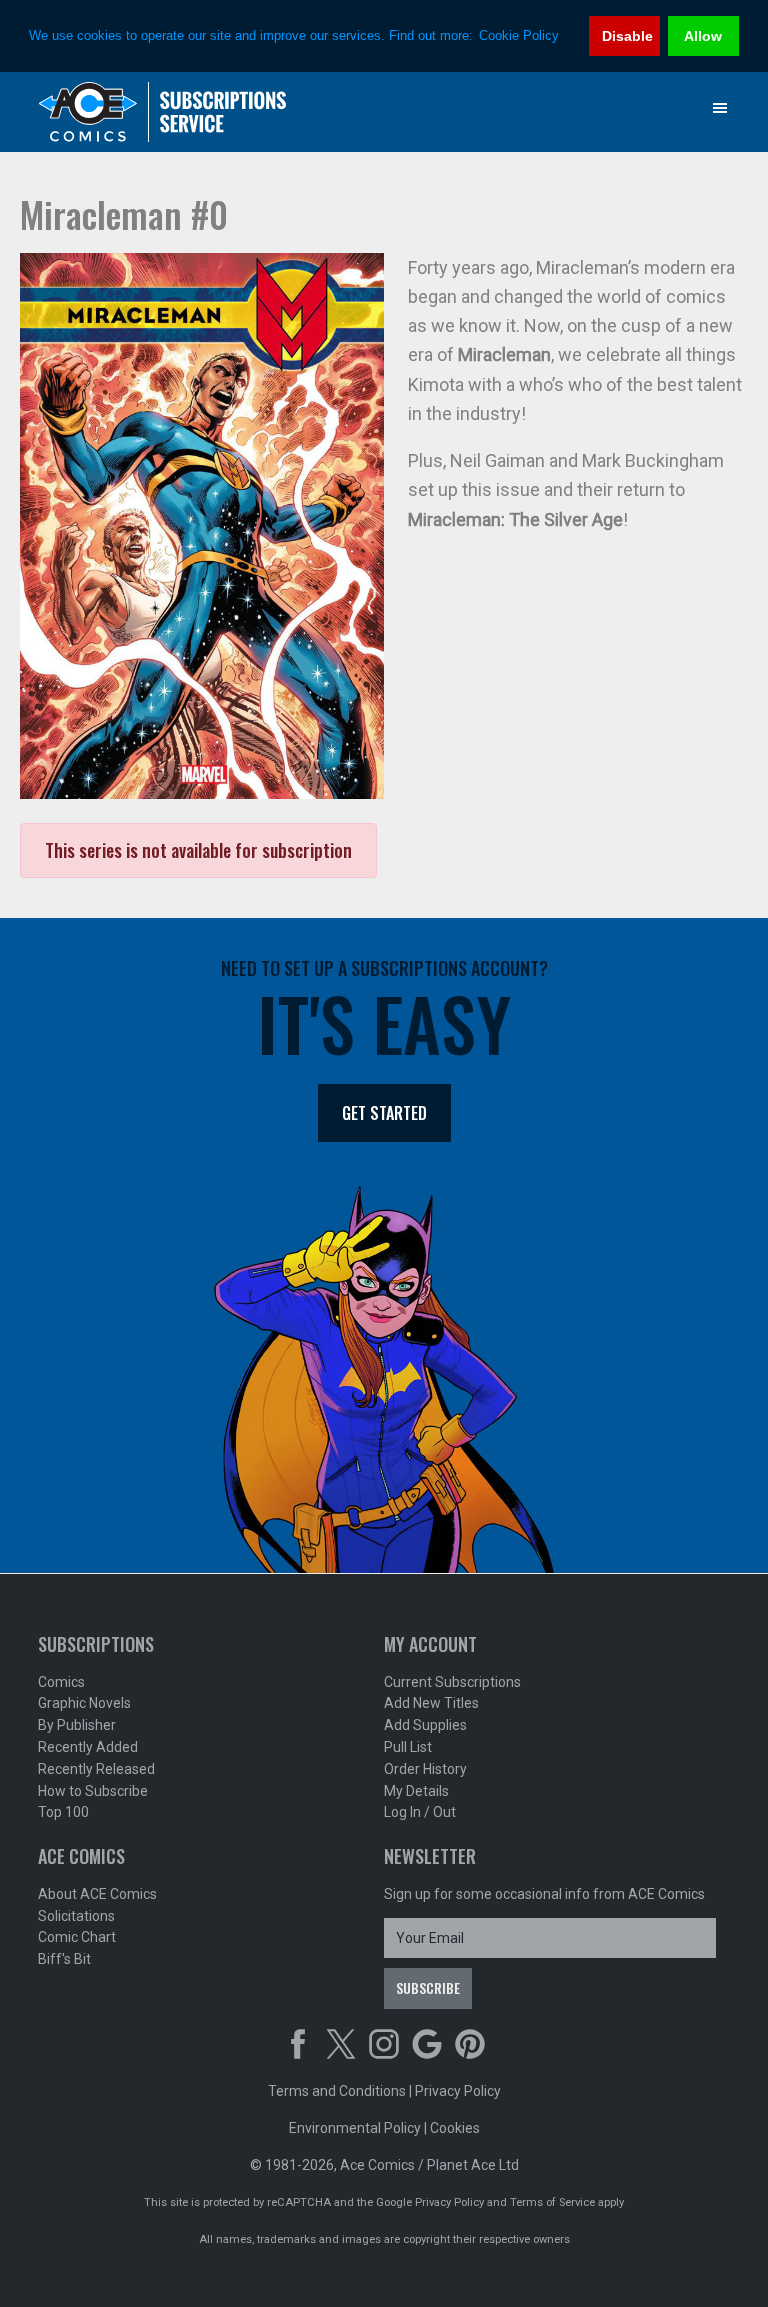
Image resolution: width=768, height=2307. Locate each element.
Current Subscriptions (452, 1682)
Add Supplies (425, 1725)
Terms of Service (552, 2202)
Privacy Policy (458, 2091)
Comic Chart (77, 1937)
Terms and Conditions (337, 2091)
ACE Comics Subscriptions (163, 112)
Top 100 (63, 1812)
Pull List (408, 1747)
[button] (720, 108)
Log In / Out (420, 1812)
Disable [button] (627, 36)
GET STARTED (384, 1113)
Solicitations (76, 1916)
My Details (416, 1791)
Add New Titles (431, 1703)
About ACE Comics (97, 1894)
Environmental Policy (355, 2128)
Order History (425, 1769)
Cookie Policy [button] (519, 35)
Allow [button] (703, 36)
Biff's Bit (64, 1959)
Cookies (455, 2128)
